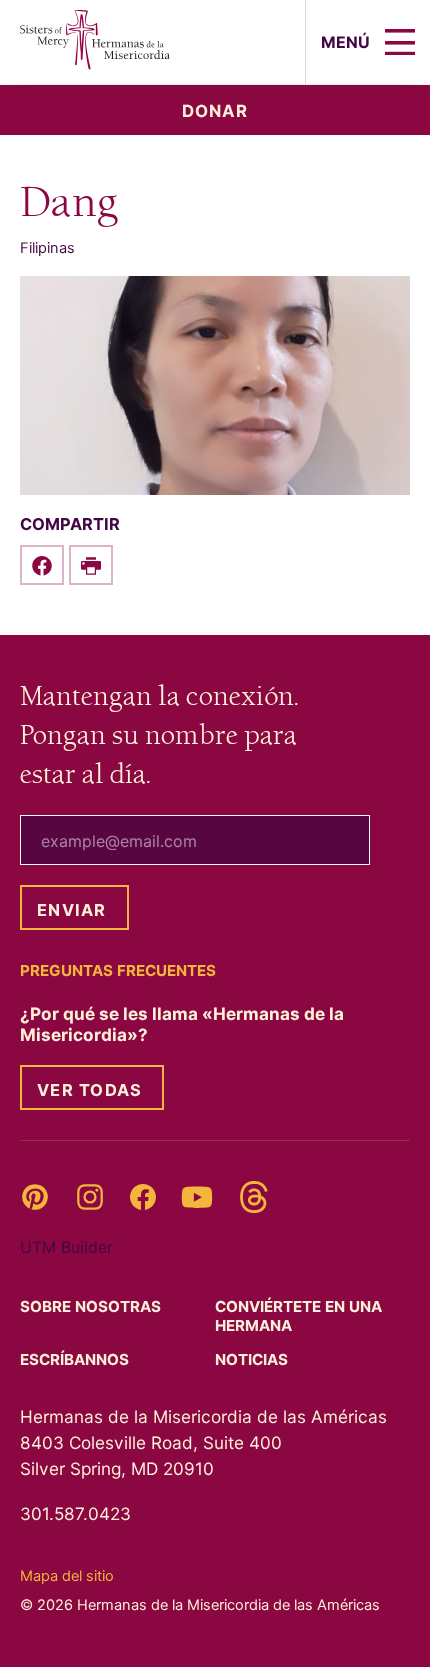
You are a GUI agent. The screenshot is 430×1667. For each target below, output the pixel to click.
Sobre (92, 1306)
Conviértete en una (298, 1316)
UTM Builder (66, 1247)
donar (215, 111)
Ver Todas (89, 1090)
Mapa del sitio (67, 1576)
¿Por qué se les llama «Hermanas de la (182, 1024)
